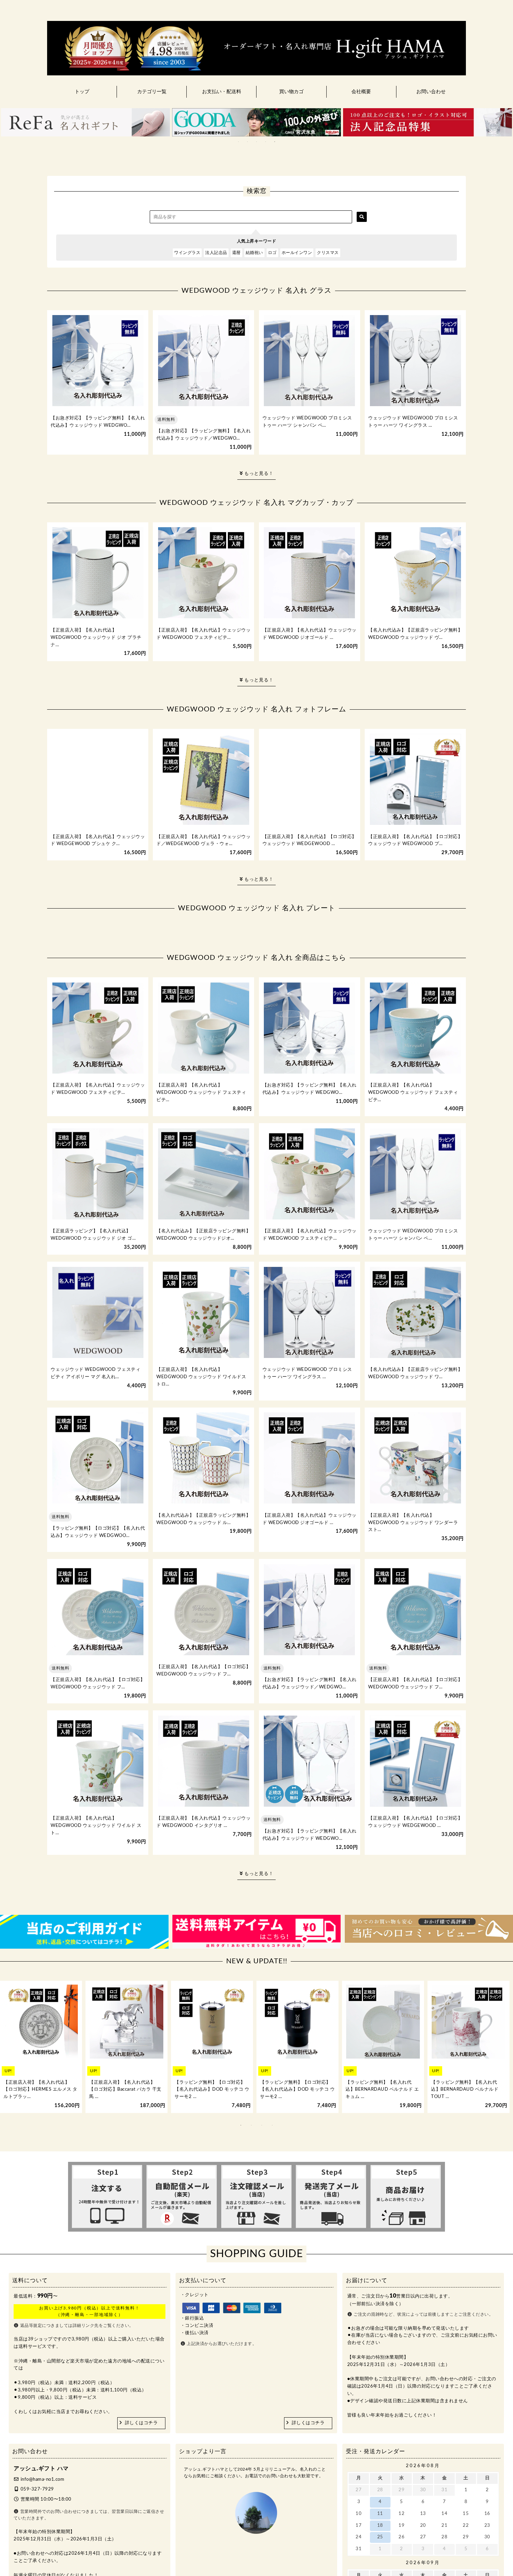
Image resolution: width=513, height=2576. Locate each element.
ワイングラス (187, 253)
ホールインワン (297, 253)
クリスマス (328, 253)
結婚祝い (254, 253)
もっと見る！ (258, 474)
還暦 (236, 253)
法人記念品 (216, 253)
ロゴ (272, 253)
